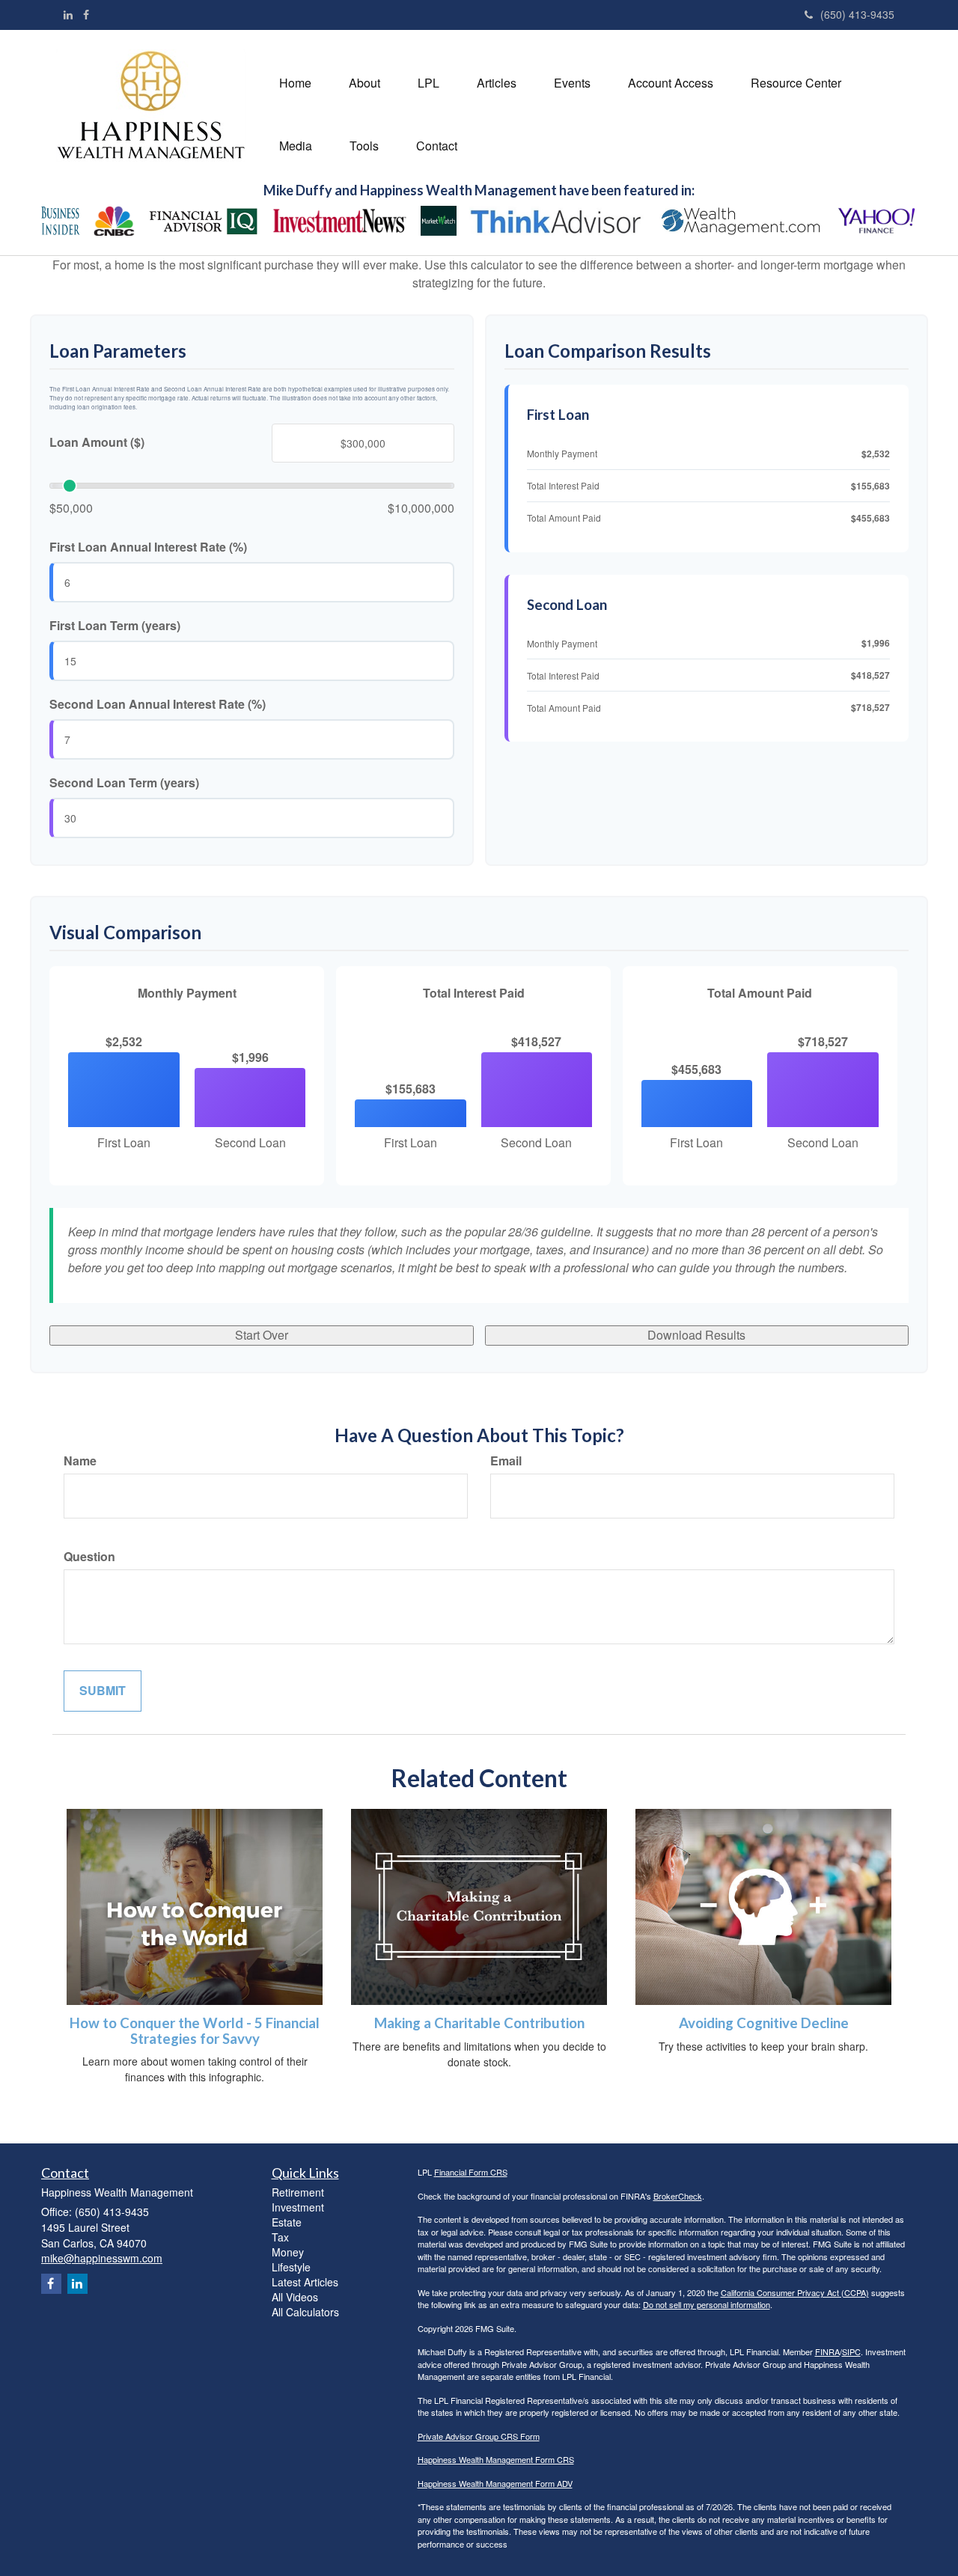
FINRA (827, 2351)
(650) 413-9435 (857, 14)
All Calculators (305, 2312)
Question (89, 1557)
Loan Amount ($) (97, 442)
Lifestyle (291, 2267)
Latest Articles (305, 2282)
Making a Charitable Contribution (479, 2023)
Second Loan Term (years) (124, 783)
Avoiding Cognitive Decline (764, 2023)
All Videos (295, 2297)
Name (80, 1461)
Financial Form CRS (471, 2172)
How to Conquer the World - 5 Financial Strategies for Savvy (195, 2031)
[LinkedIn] (68, 14)
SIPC (851, 2351)
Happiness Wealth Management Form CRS (496, 2459)
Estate (287, 2222)
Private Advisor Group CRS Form (479, 2436)
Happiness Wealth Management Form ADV (495, 2483)
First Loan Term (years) (115, 626)
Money (288, 2252)
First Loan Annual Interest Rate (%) (148, 547)
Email (506, 1461)
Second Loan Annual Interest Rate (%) (158, 704)
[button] (364, 83)
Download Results (696, 1335)
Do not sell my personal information (707, 2304)
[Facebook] (86, 14)
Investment (298, 2207)
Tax (280, 2237)
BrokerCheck (678, 2196)
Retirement (298, 2192)
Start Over (262, 1335)
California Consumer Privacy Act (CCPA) (795, 2292)
